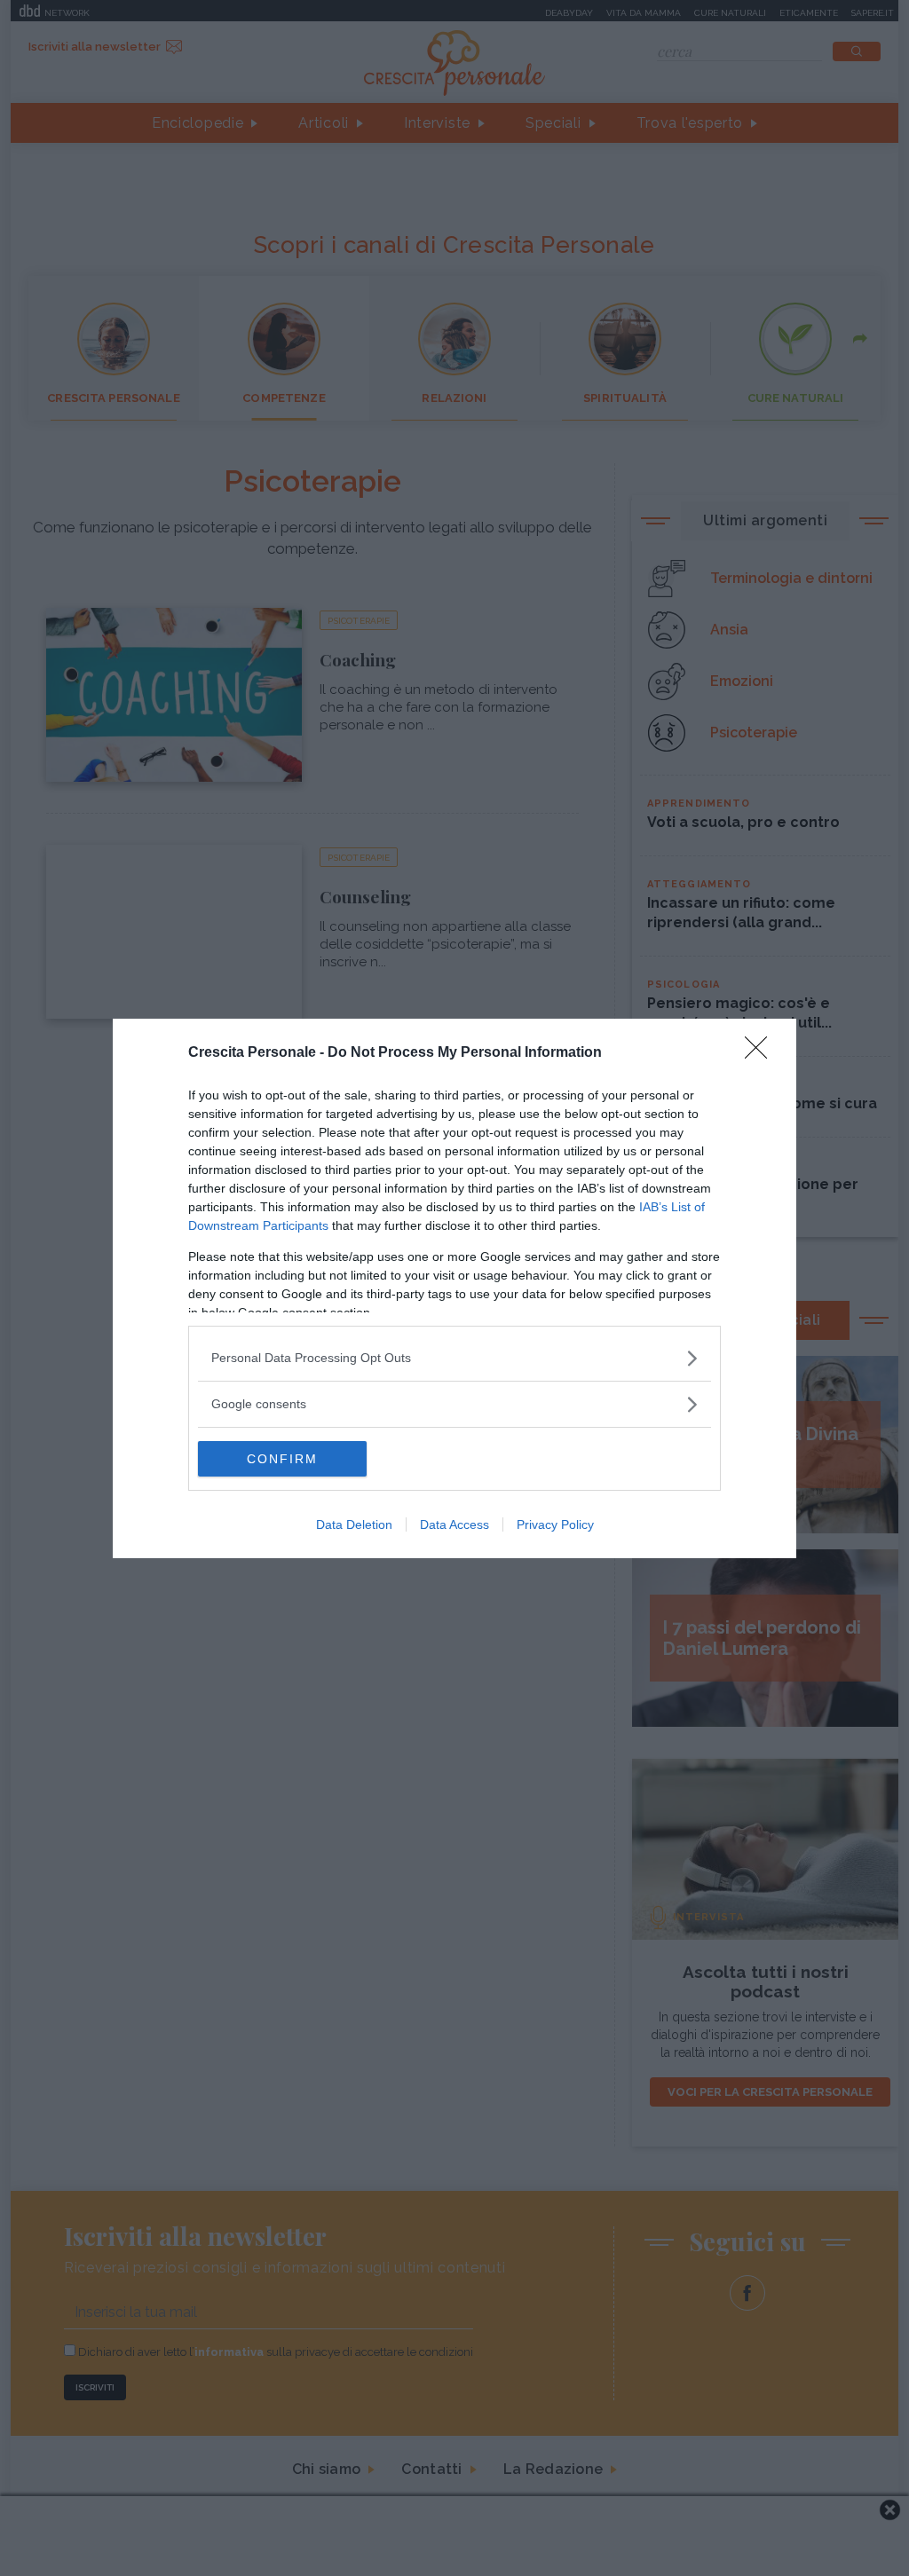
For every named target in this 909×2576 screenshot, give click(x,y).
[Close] (762, 1053)
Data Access (454, 1524)
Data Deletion (354, 1524)
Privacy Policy (555, 1524)
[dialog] (454, 1288)
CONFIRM (282, 1459)
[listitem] (454, 1358)
